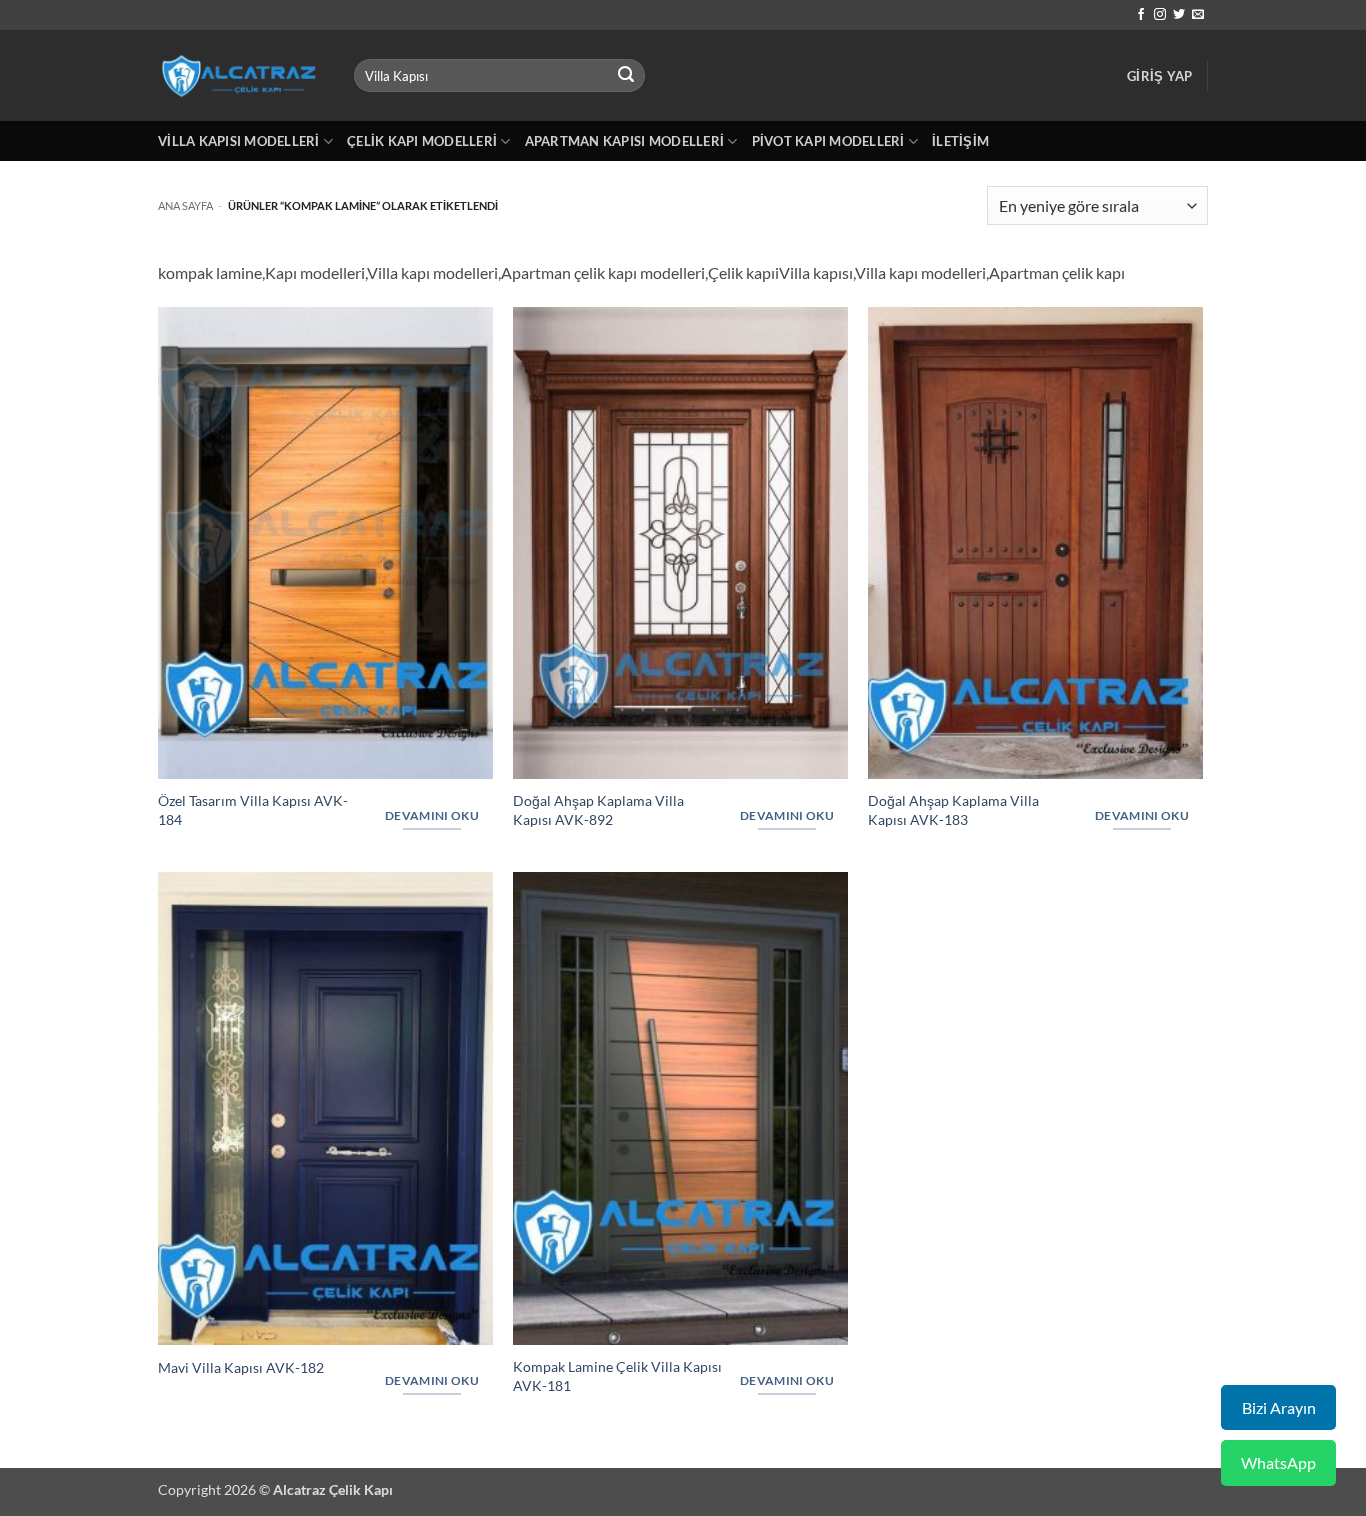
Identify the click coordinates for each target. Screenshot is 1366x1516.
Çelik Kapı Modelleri (422, 141)
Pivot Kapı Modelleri (828, 141)
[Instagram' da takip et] (1160, 15)
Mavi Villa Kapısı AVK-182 (241, 1367)
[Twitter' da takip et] (1179, 15)
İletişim (960, 141)
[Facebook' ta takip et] (1141, 15)
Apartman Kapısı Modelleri (624, 141)
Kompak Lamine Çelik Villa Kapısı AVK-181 (617, 1376)
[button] (1159, 76)
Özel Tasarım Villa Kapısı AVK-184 (253, 810)
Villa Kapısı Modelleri (239, 141)
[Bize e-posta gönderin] (1198, 15)
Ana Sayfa (185, 205)
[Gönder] (627, 76)
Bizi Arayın (1279, 1407)
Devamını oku (432, 815)
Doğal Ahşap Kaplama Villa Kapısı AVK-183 (953, 810)
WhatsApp (1278, 1462)
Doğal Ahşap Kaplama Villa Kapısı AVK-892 (598, 810)
